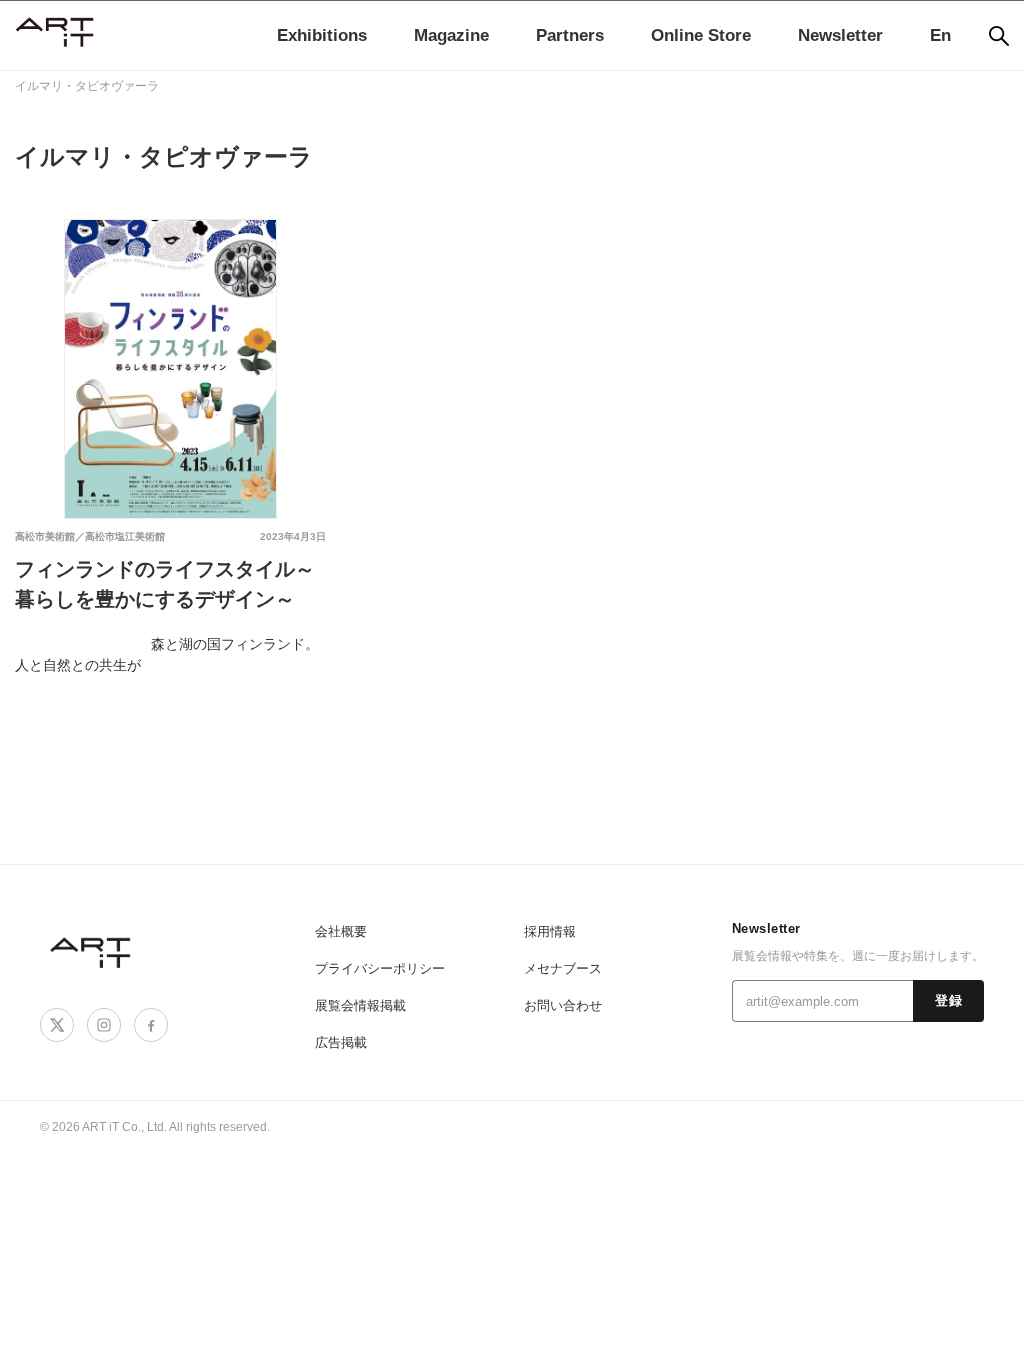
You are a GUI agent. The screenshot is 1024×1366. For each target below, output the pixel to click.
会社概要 (341, 931)
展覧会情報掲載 (360, 1005)
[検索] (999, 36)
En (940, 35)
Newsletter (840, 35)
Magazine (451, 35)
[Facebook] (151, 1025)
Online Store (701, 35)
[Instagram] (104, 1025)
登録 (948, 1001)
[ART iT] (92, 951)
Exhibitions (322, 35)
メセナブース (563, 968)
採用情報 (550, 931)
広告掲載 (341, 1042)
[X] (57, 1025)
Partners (570, 35)
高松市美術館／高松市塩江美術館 (90, 536)
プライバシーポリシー (380, 968)
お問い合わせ (563, 1005)
